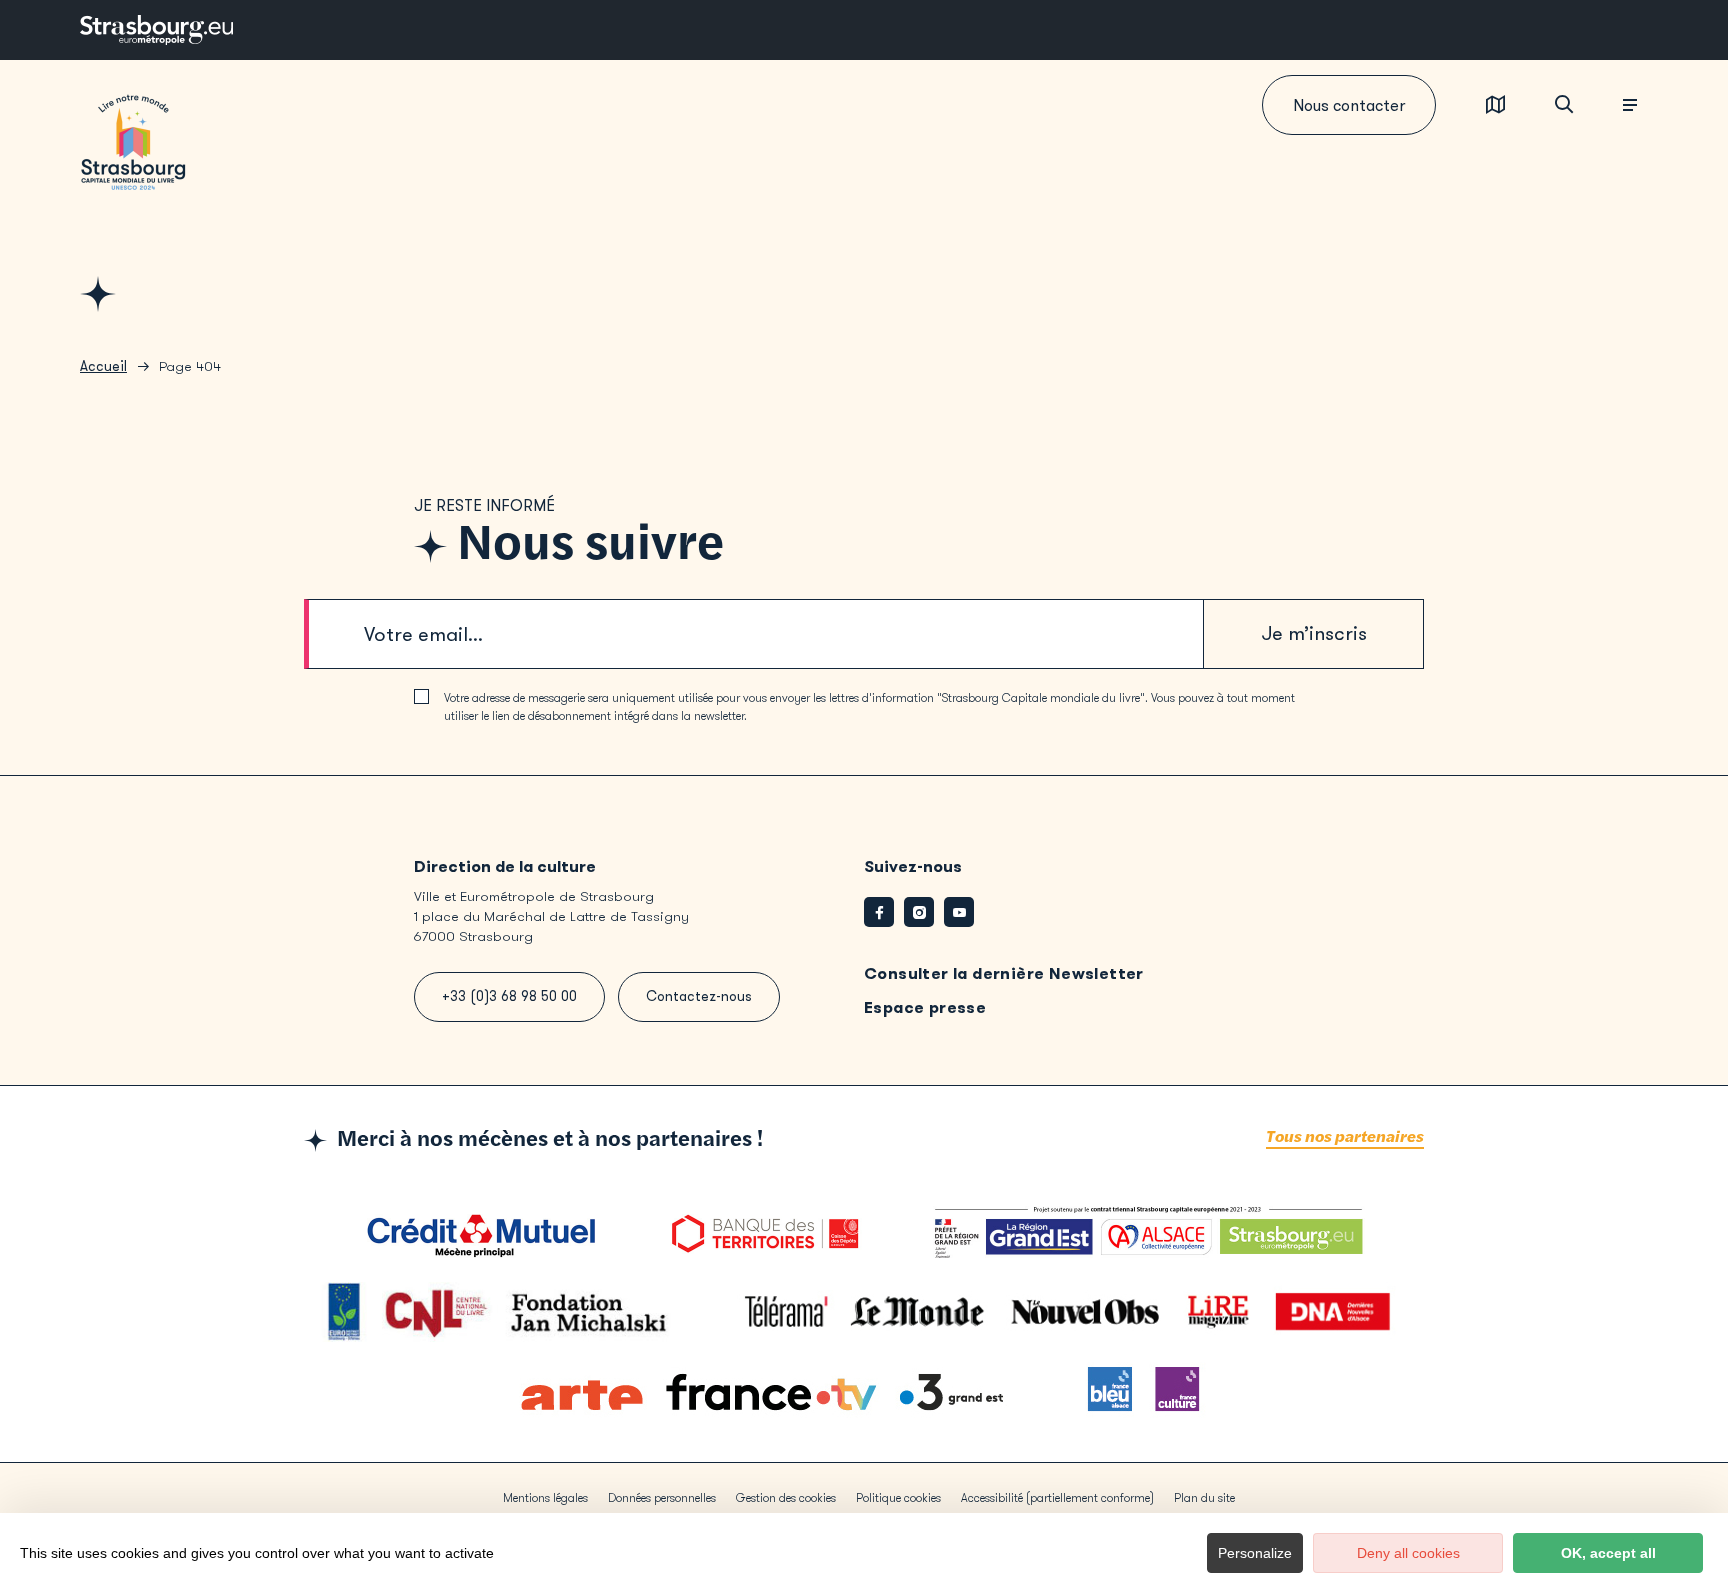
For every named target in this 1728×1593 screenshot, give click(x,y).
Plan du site (1204, 1498)
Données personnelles (662, 1498)
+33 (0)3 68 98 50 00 (509, 996)
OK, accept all (1608, 1553)
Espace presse (925, 1007)
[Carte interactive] (1495, 105)
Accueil (103, 366)
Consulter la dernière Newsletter (1004, 973)
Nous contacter (1349, 105)
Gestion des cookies (786, 1498)
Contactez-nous (699, 996)
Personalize (1255, 1553)
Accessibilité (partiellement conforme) (1057, 1498)
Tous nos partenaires (1345, 1137)
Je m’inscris (1314, 633)
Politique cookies (898, 1498)
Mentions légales (545, 1498)
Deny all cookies (1408, 1553)
